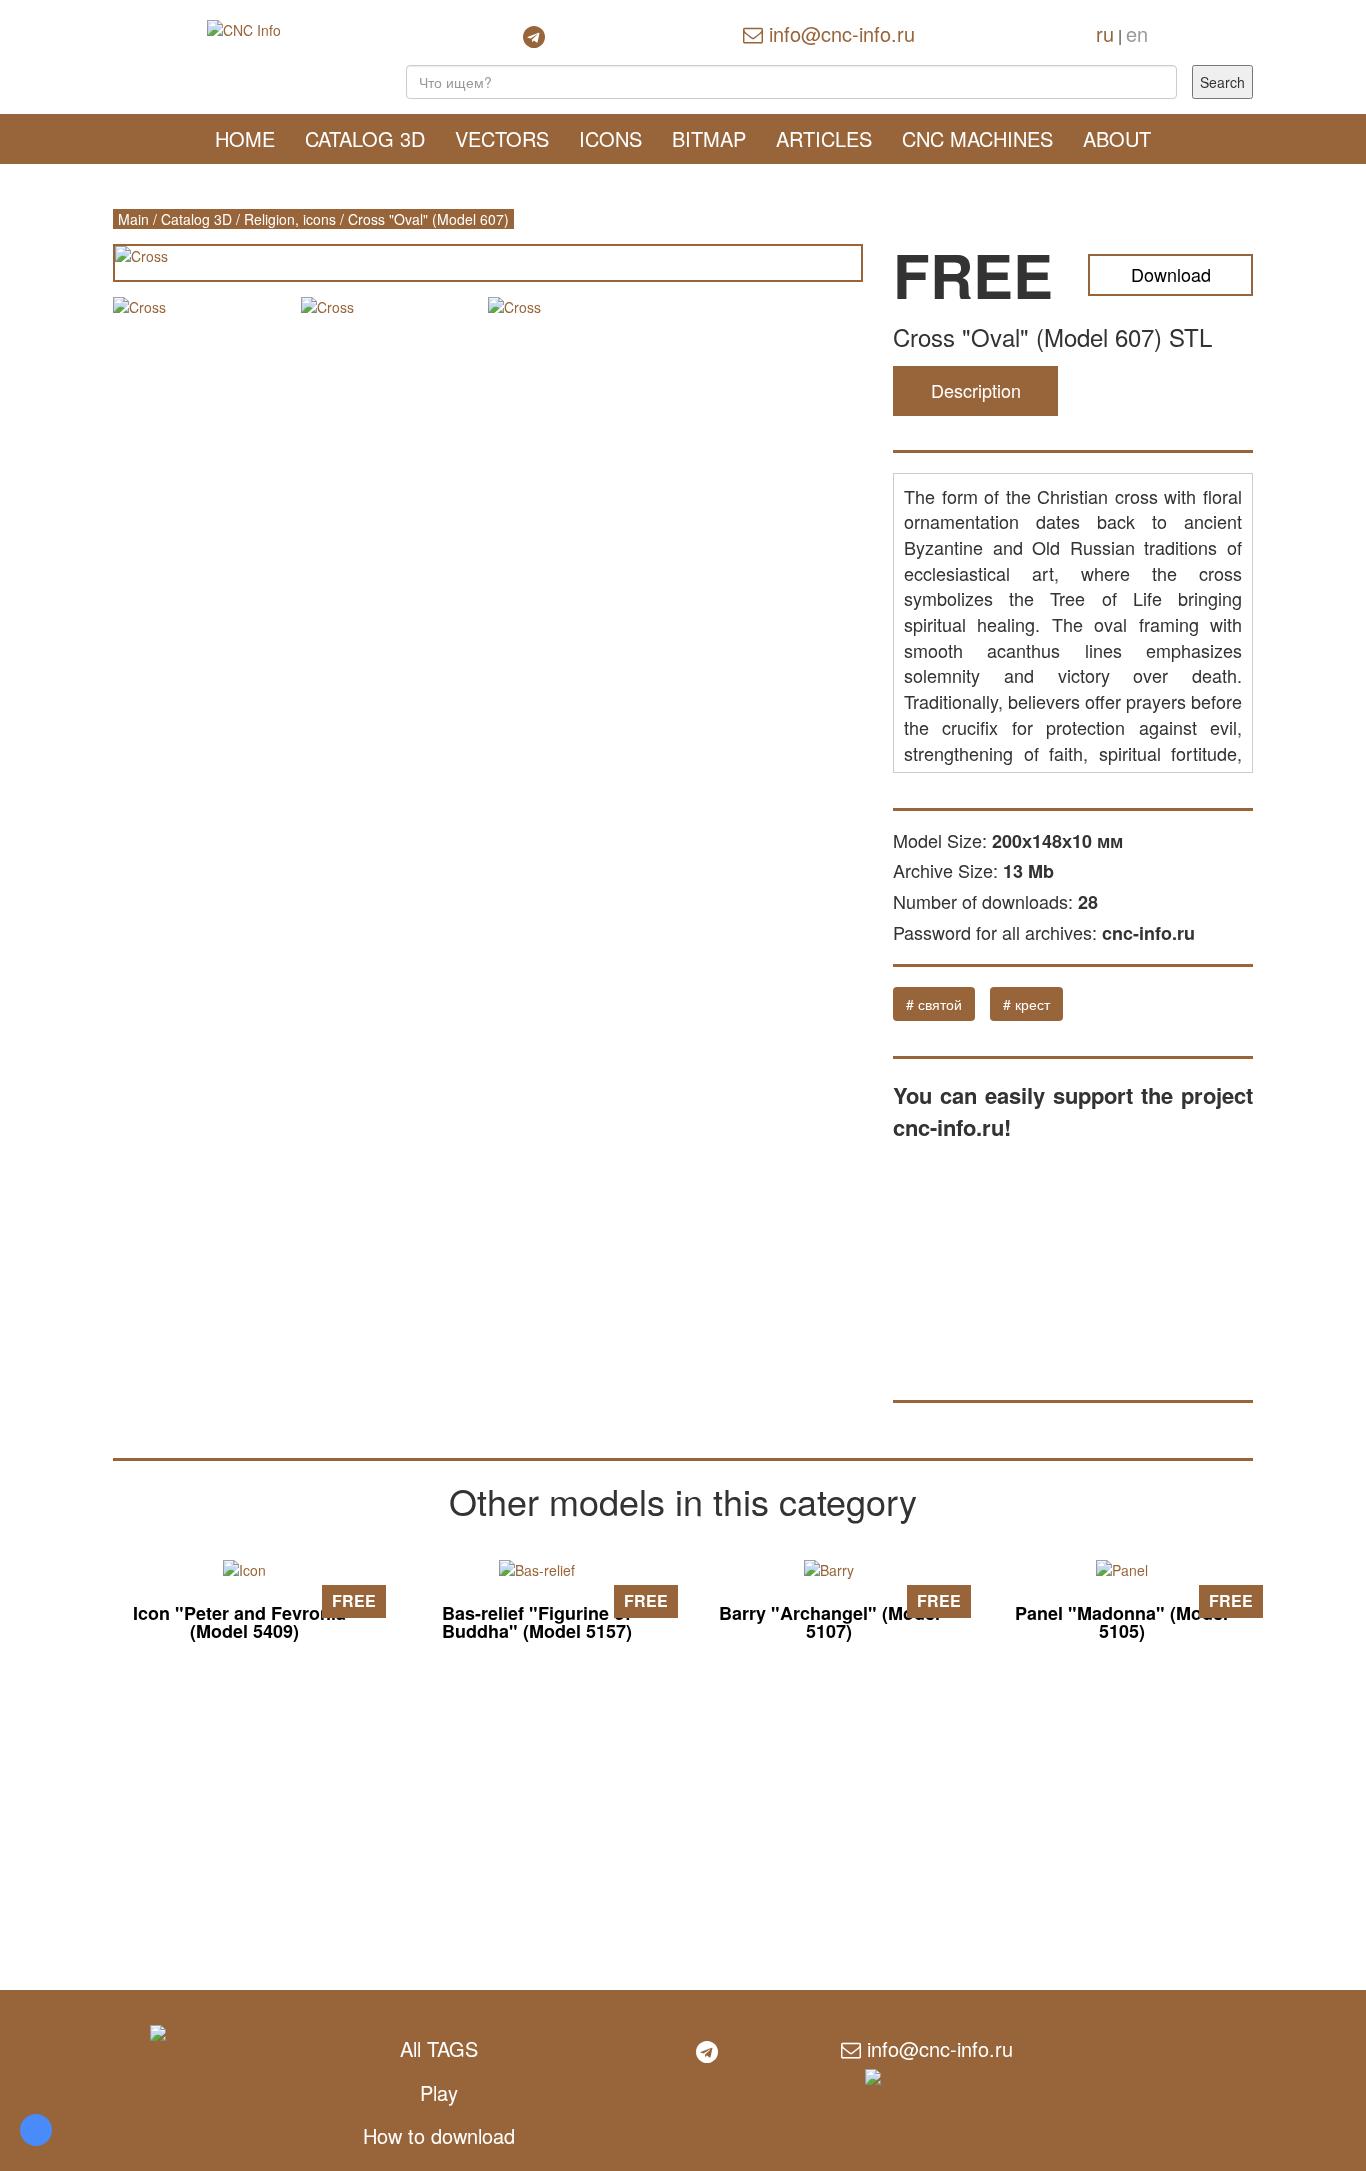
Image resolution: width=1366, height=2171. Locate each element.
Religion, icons (290, 219)
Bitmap (709, 138)
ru (1105, 33)
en (1137, 33)
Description (976, 390)
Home (245, 138)
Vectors (502, 138)
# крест (1026, 1004)
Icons (610, 138)
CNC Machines (977, 138)
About (1117, 138)
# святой (934, 1004)
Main (133, 219)
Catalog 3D (365, 138)
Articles (824, 138)
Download (1171, 274)
